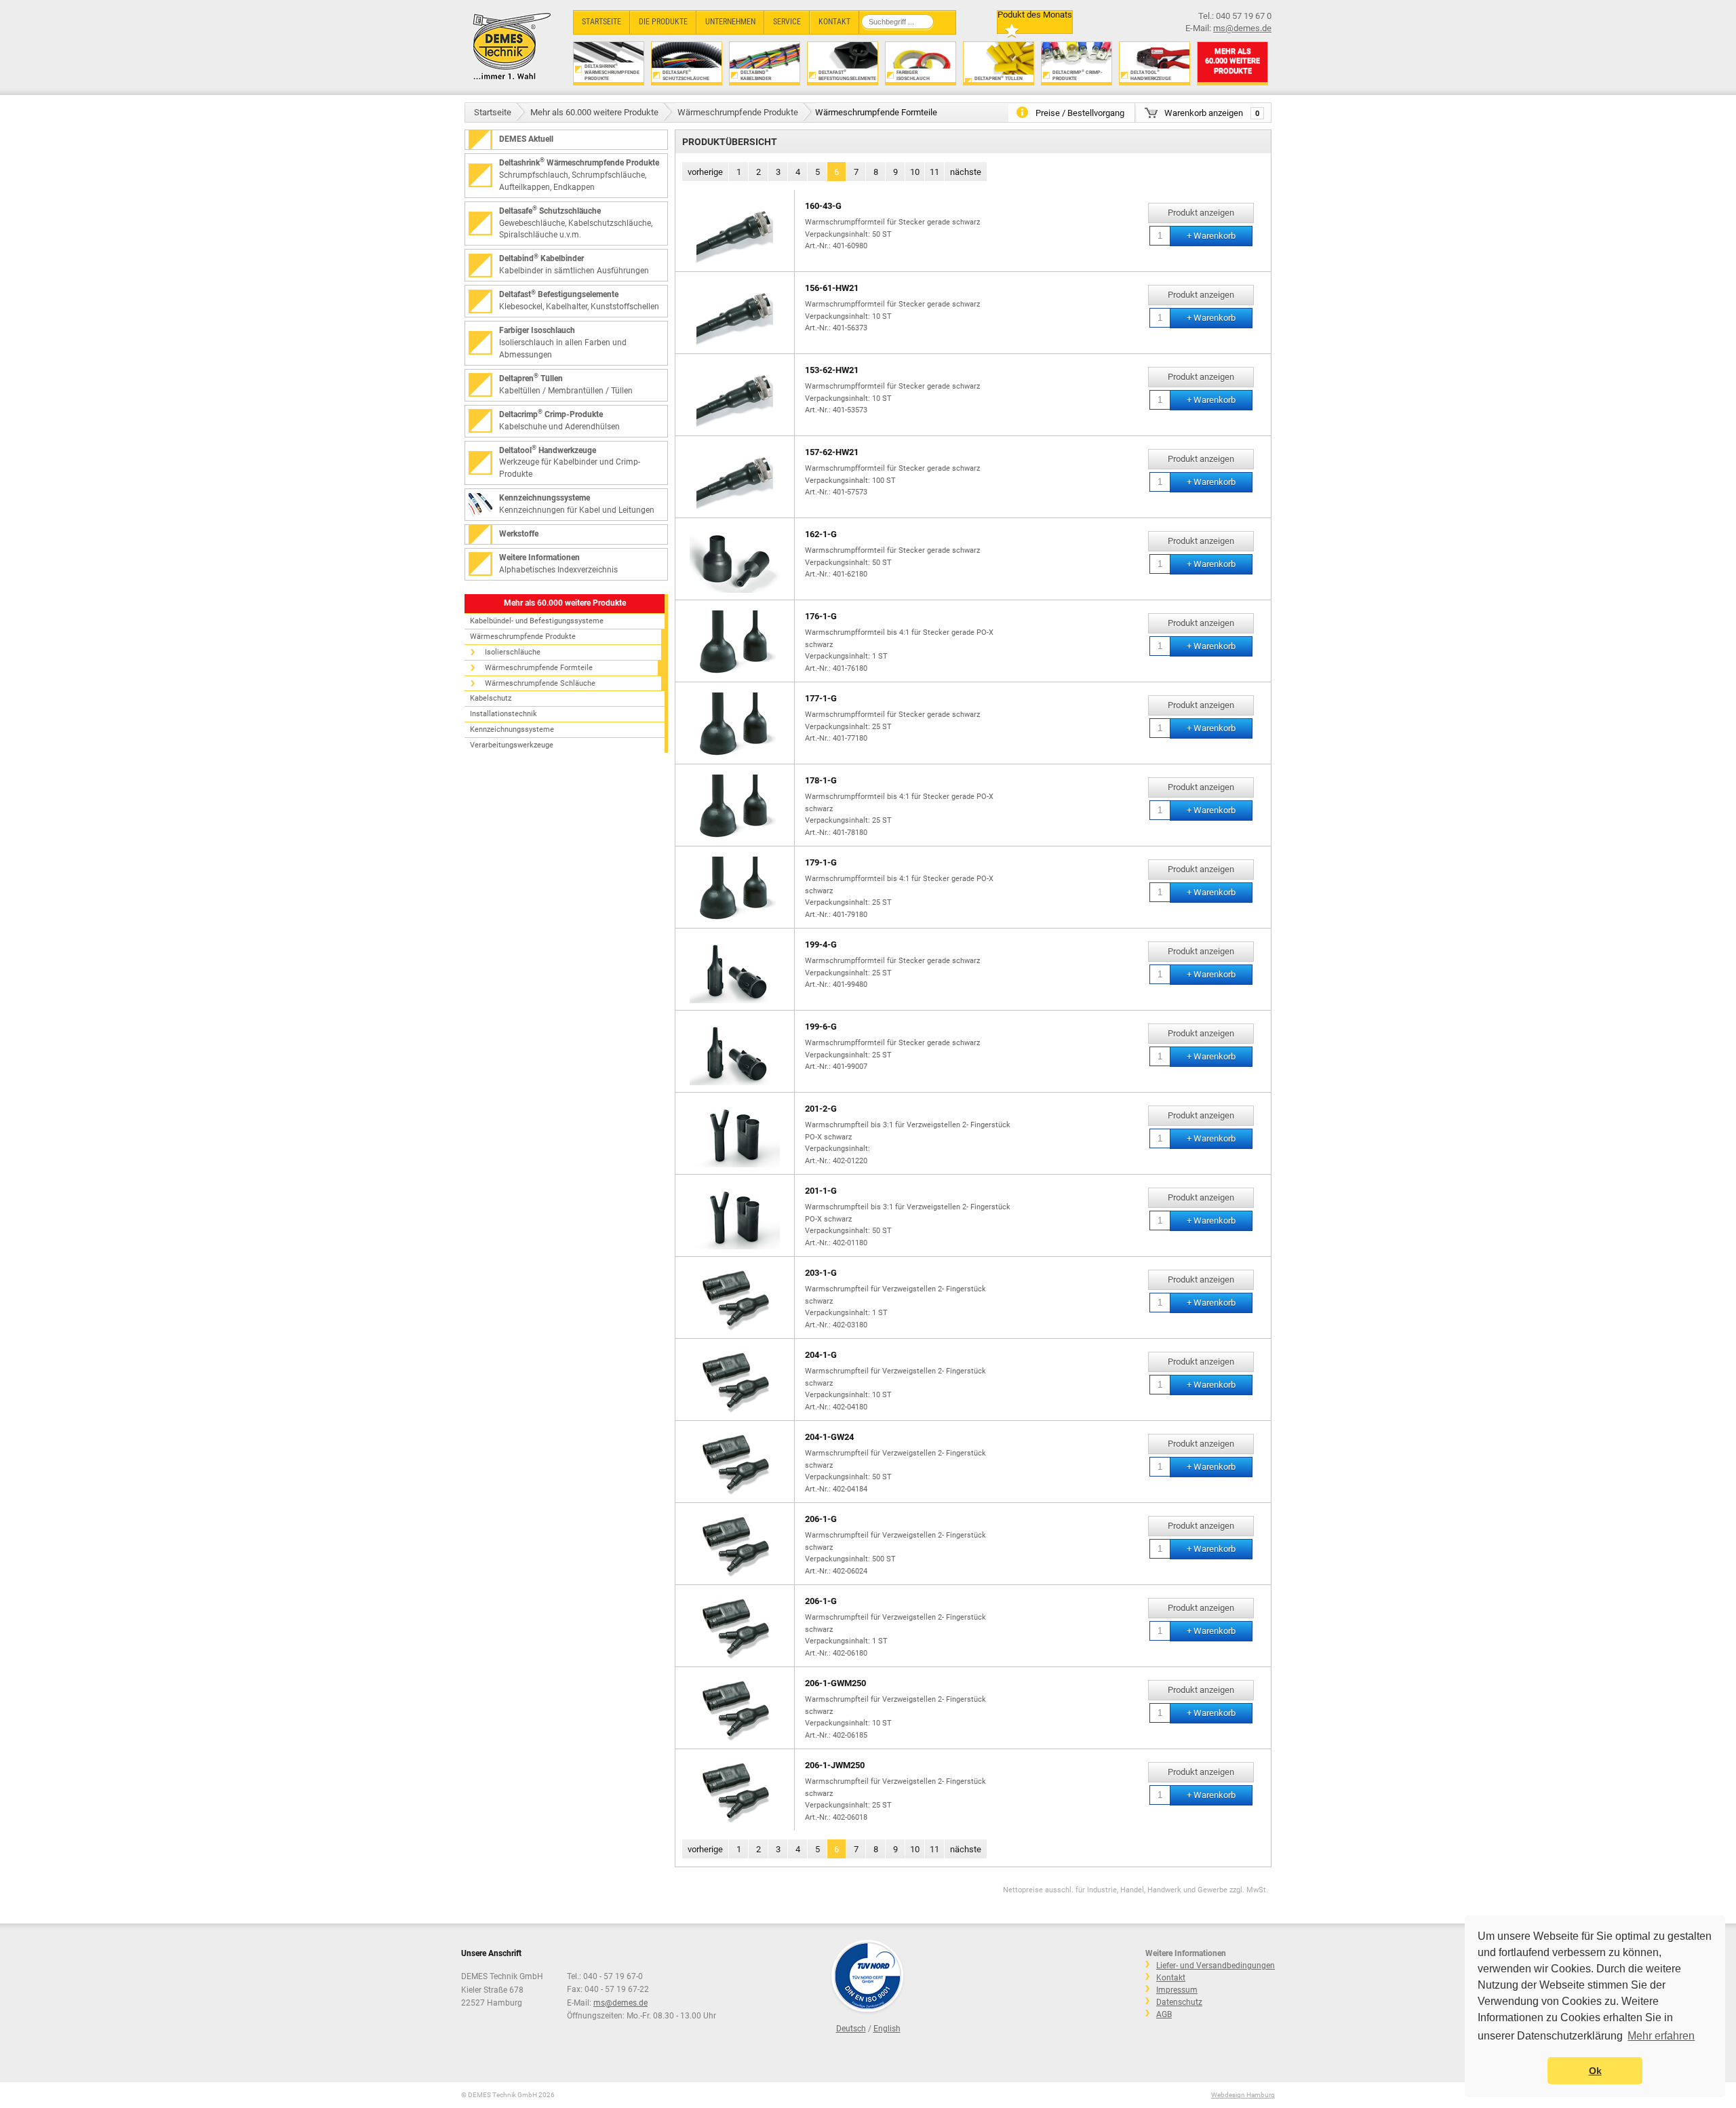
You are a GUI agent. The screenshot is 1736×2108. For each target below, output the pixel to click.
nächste (966, 172)
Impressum (1177, 1990)
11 (934, 172)
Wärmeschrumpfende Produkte (738, 112)
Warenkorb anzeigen (1212, 113)
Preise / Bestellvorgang (1080, 113)
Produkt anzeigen (1201, 213)
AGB (1164, 2014)
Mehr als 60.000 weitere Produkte (594, 112)
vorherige (705, 172)
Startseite (493, 112)
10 (915, 172)
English (887, 2029)
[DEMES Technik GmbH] (512, 46)
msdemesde (620, 2003)
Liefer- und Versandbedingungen (1216, 1966)
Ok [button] (1595, 2071)
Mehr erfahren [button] (1661, 2036)
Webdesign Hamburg (1243, 2095)
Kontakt (1171, 1978)
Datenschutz (1179, 2002)
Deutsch (851, 2029)
